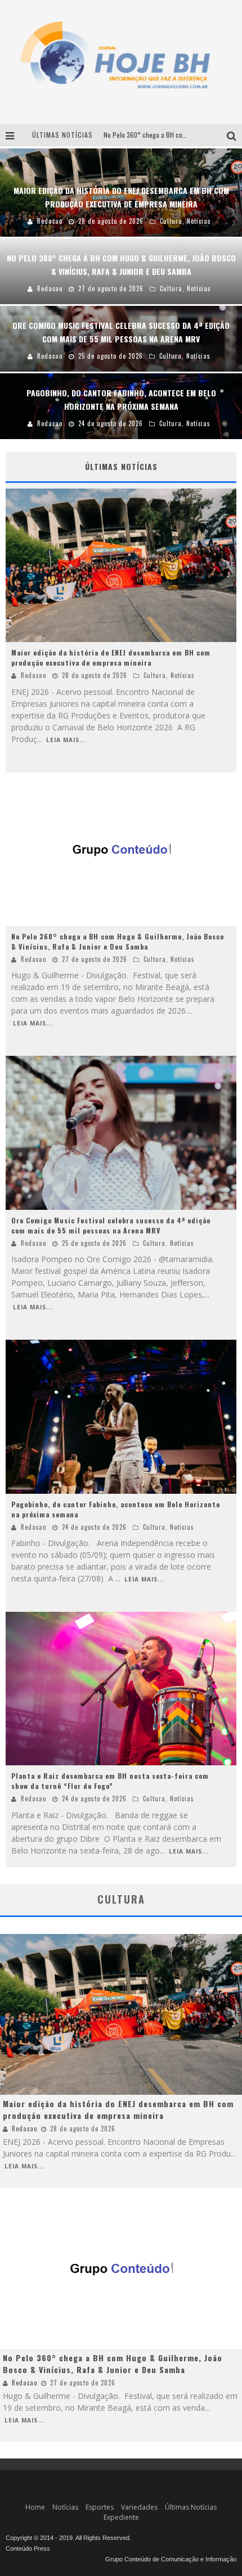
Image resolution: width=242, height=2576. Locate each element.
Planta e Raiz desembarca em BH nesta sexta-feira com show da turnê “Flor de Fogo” (110, 1781)
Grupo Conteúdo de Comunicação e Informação (171, 2559)
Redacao (33, 675)
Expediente (121, 2517)
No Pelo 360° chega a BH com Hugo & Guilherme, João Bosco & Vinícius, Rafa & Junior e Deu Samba (118, 941)
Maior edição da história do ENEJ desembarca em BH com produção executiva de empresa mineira (111, 657)
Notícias (183, 675)
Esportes (100, 2507)
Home (35, 2507)
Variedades (139, 2507)
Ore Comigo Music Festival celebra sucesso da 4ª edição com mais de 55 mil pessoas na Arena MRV (111, 1225)
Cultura (155, 675)
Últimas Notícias (191, 2507)
